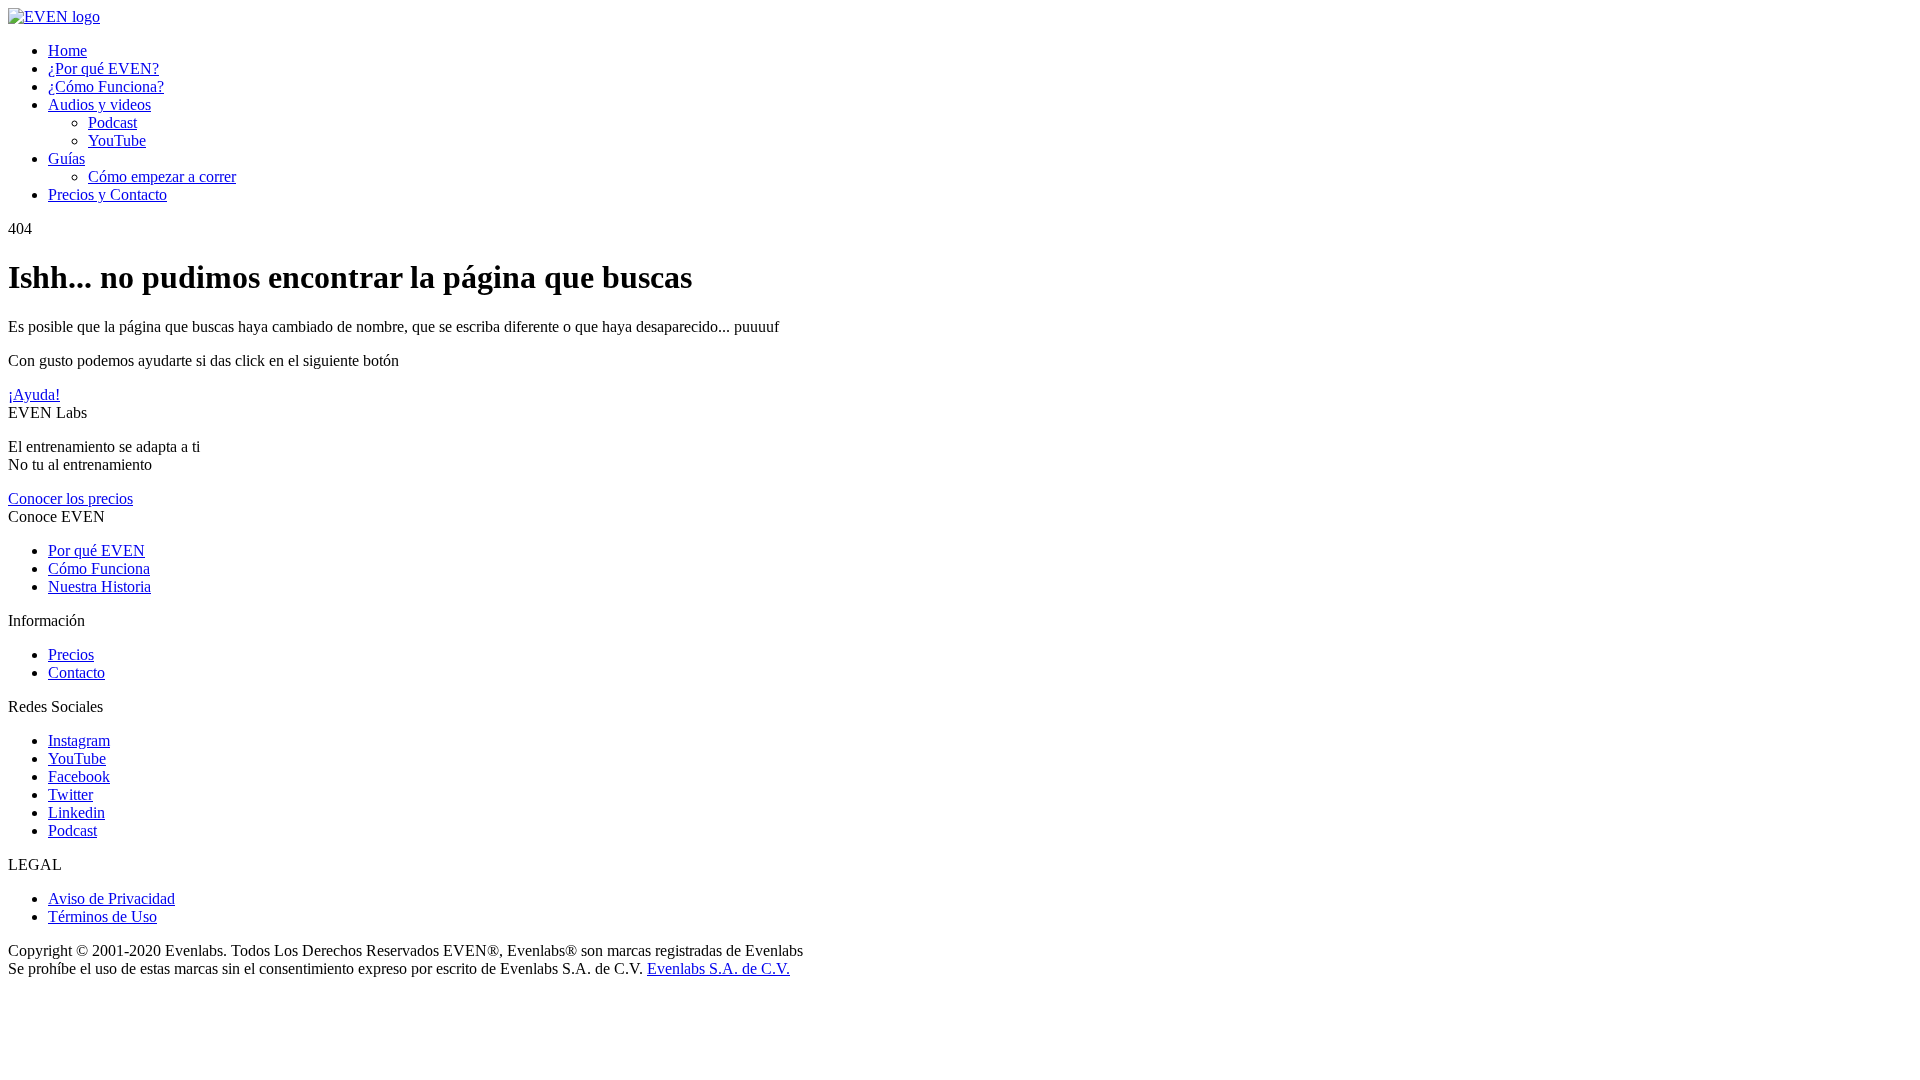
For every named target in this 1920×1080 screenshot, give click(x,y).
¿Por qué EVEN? (103, 68)
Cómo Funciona (99, 568)
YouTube (117, 140)
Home (67, 50)
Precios (71, 654)
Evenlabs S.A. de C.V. (718, 968)
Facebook (79, 776)
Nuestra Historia (99, 586)
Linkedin (76, 812)
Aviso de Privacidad (111, 898)
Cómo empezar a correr (162, 176)
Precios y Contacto (107, 194)
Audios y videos (99, 104)
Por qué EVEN (96, 550)
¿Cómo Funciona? (106, 86)
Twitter (70, 794)
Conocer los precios (70, 498)
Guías (66, 158)
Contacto (76, 672)
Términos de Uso (102, 916)
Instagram (79, 740)
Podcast (112, 122)
